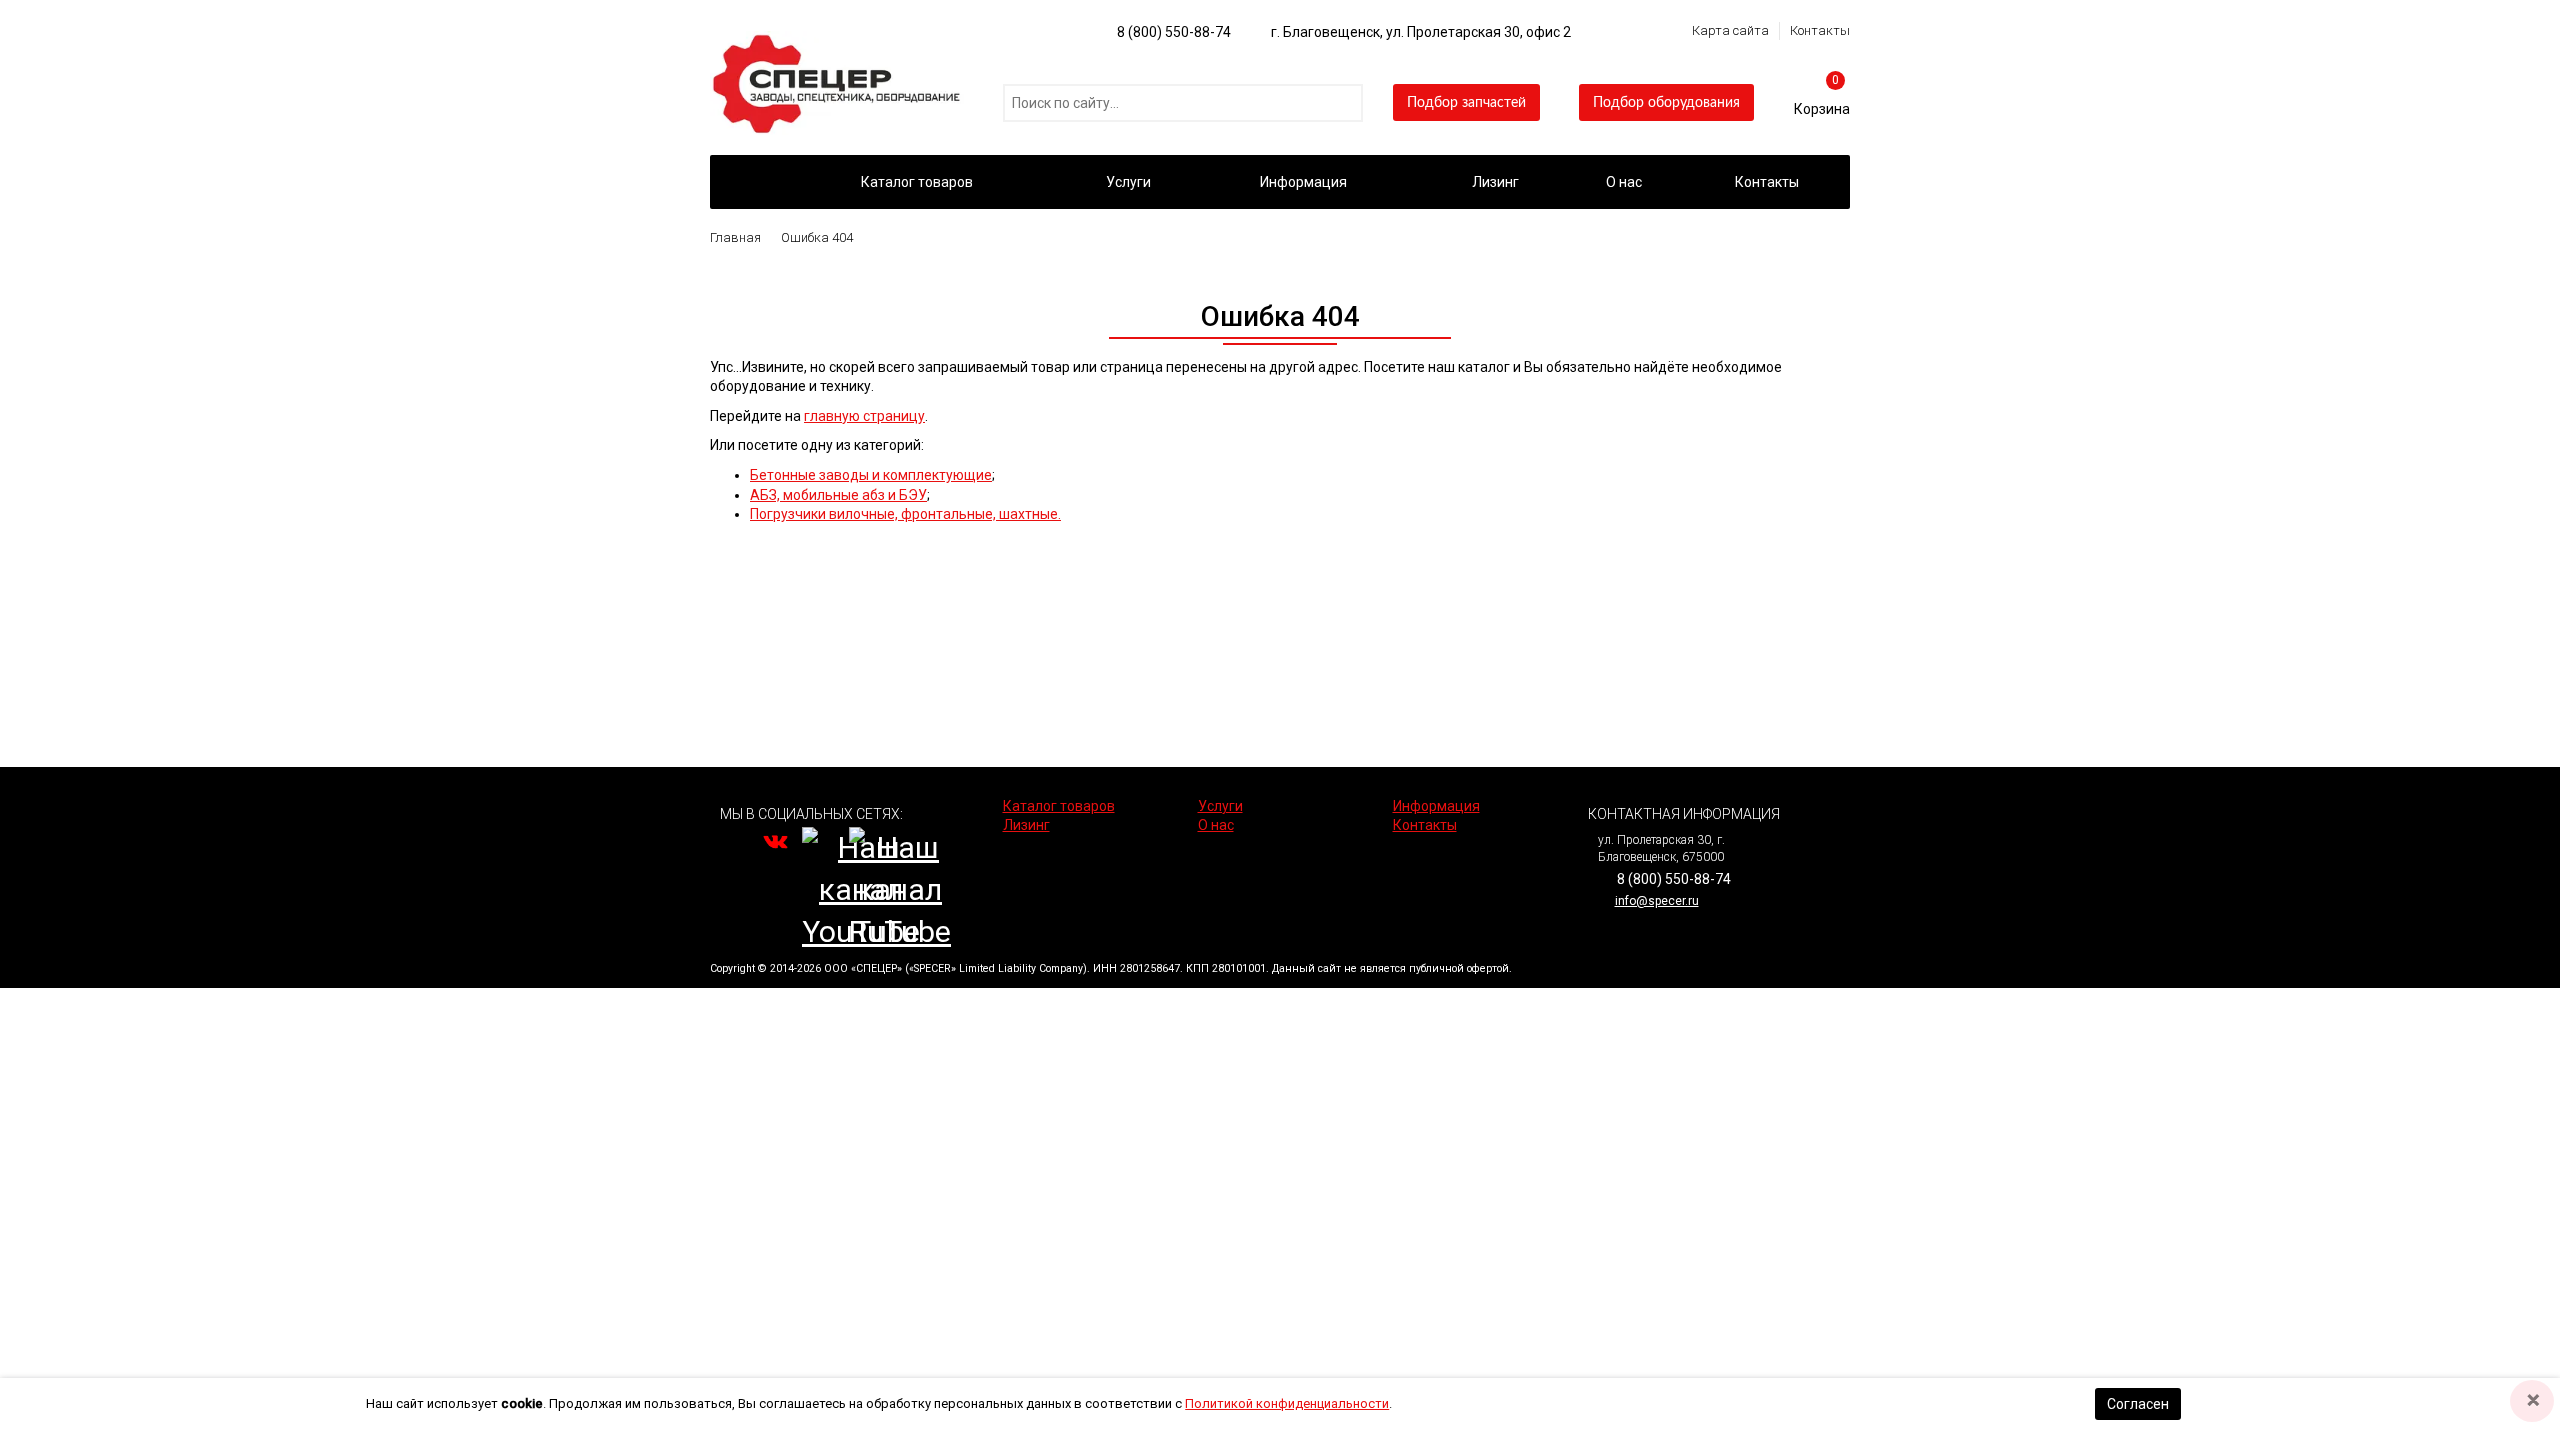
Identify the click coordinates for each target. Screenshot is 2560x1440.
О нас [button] (1624, 182)
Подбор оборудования (1666, 103)
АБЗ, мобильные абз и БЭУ (838, 495)
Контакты (1820, 30)
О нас (1216, 825)
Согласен (2138, 1404)
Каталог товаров (917, 182)
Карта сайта (1730, 30)
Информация (1303, 182)
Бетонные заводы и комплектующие (871, 475)
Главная (735, 237)
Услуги (1220, 806)
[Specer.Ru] (749, 182)
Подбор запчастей (1466, 103)
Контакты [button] (1767, 182)
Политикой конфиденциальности (1287, 1403)
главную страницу (864, 416)
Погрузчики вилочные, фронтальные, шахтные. (905, 514)
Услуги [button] (1128, 182)
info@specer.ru (1657, 901)
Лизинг (1026, 825)
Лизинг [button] (1495, 182)
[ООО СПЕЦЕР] (840, 40)
